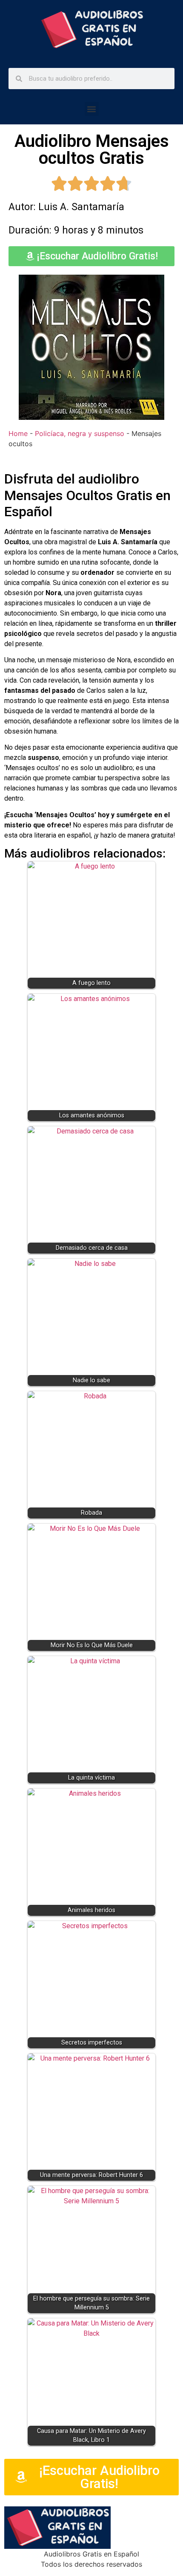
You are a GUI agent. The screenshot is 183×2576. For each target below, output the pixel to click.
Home (18, 433)
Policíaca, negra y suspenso (80, 433)
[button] (92, 109)
